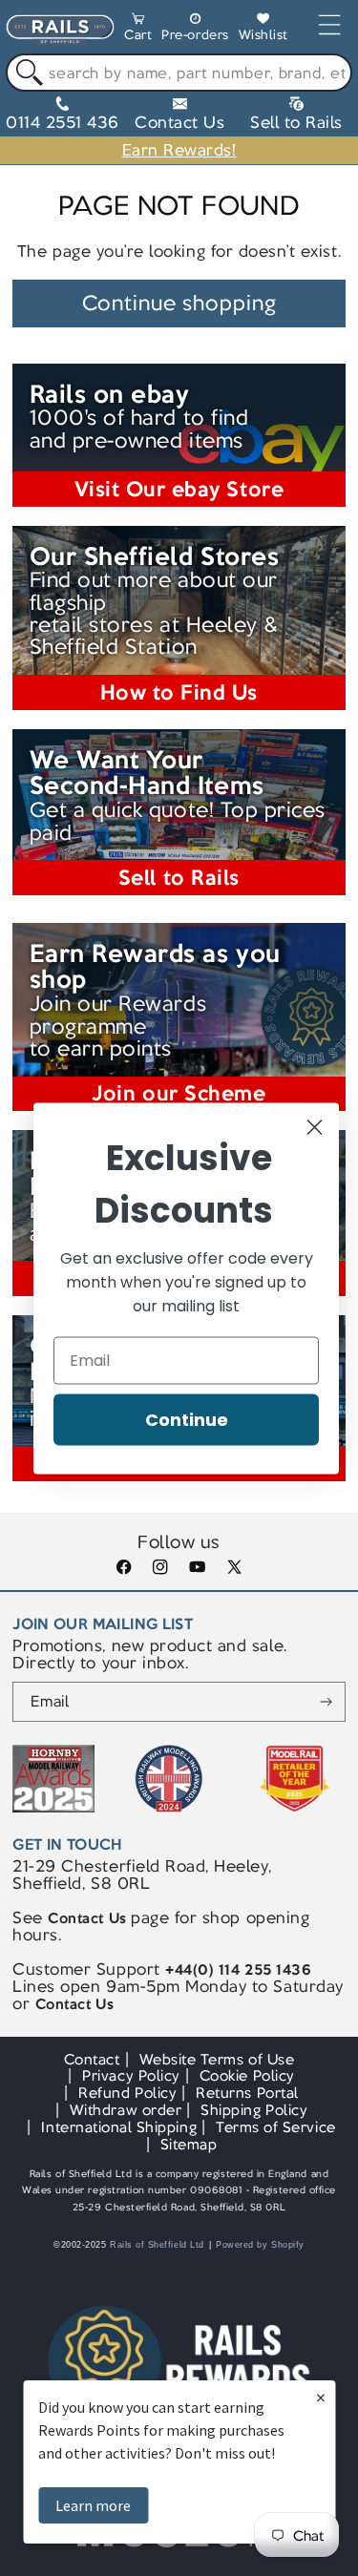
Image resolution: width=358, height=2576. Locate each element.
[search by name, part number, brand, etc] (25, 73)
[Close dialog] (315, 1127)
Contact (92, 2059)
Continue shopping (179, 303)
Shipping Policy (254, 2110)
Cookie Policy (247, 2075)
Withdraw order (126, 2110)
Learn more (93, 2505)
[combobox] (179, 73)
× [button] (321, 2397)
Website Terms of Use (217, 2059)
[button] (138, 30)
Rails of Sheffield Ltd (157, 2245)
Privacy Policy (131, 2075)
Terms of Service (275, 2127)
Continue (187, 1419)
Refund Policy (127, 2093)
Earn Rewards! (179, 150)
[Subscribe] (326, 1702)
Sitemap (189, 2144)
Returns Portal (247, 2093)
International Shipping (119, 2127)
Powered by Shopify (260, 2245)
